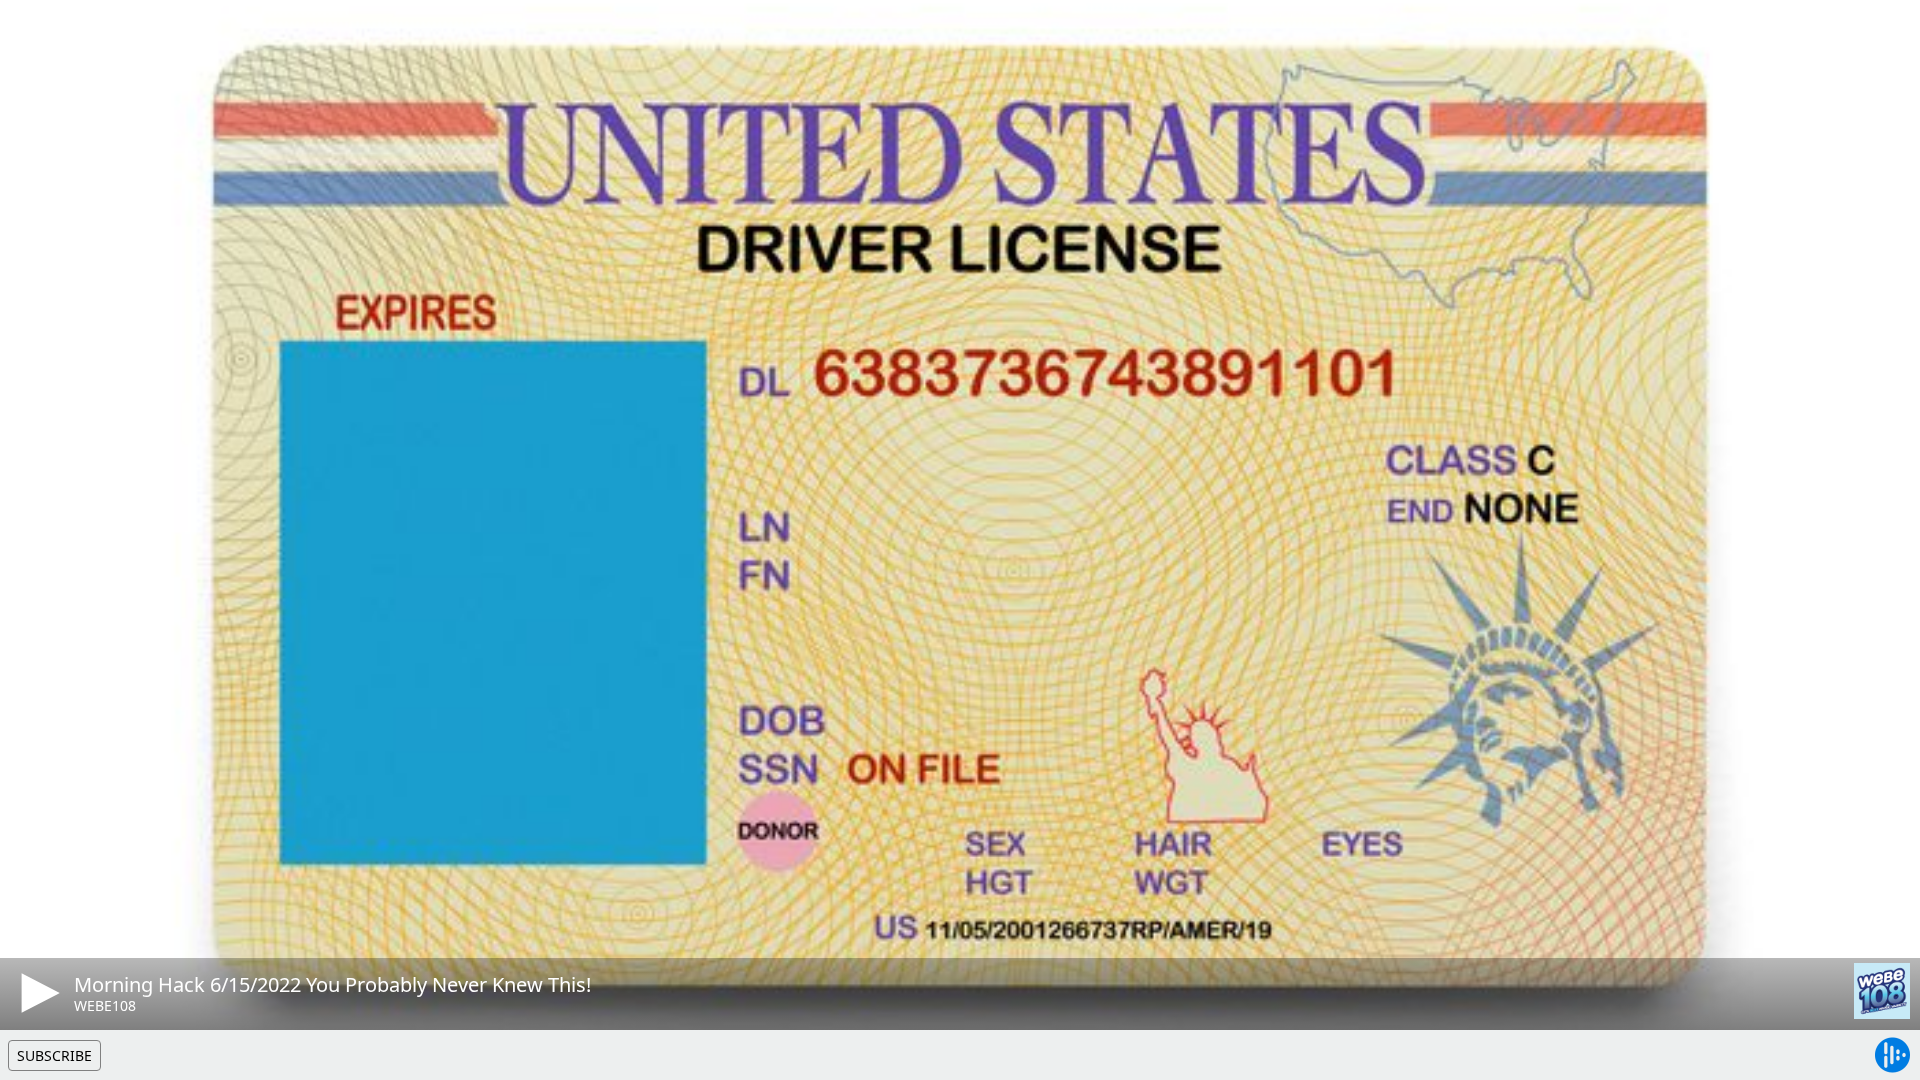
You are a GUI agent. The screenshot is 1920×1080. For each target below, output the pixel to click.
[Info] (39, 35)
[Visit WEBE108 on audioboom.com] (1882, 991)
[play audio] (37, 993)
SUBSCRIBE (54, 1055)
